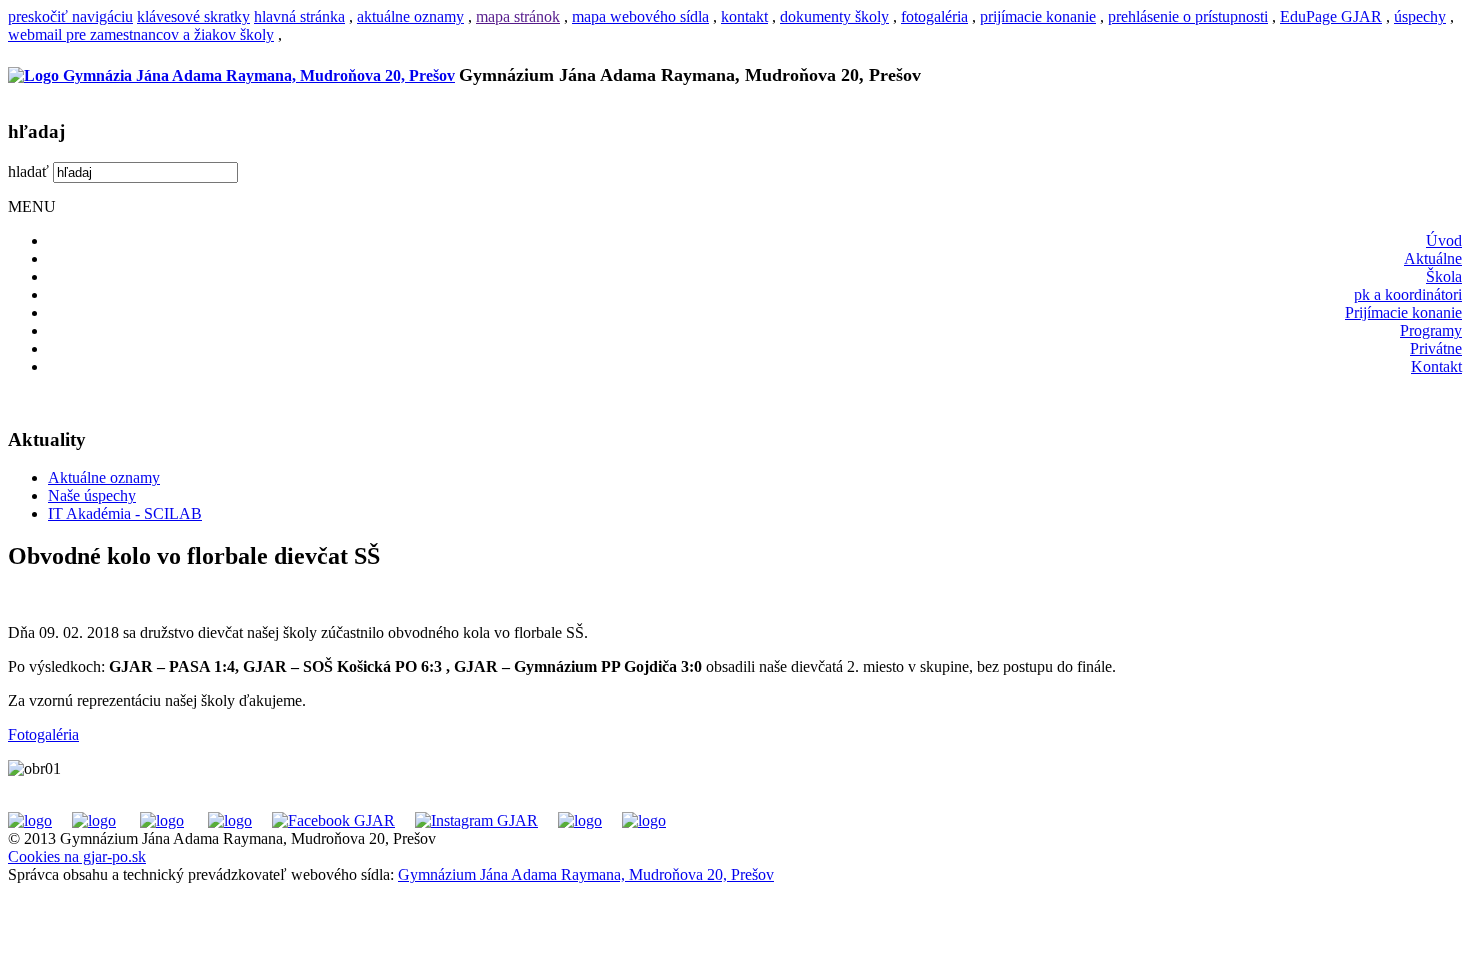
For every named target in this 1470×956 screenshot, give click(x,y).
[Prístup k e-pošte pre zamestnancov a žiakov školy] (94, 820)
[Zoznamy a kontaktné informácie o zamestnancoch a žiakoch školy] (230, 820)
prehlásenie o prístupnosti (1188, 16)
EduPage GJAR (1331, 16)
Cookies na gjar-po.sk (77, 856)
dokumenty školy (834, 16)
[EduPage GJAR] (30, 820)
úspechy (1420, 16)
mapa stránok (518, 16)
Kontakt (1436, 366)
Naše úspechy (92, 495)
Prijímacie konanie (1403, 312)
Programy (1431, 330)
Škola (1444, 276)
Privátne (1436, 348)
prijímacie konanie (1038, 16)
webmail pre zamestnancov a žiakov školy (141, 34)
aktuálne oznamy (410, 16)
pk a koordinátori (1408, 294)
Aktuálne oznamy (104, 477)
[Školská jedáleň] (162, 820)
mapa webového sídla (640, 16)
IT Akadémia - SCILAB (125, 513)
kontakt (744, 16)
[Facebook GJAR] (333, 820)
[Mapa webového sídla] (580, 820)
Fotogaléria (43, 734)
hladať (28, 171)
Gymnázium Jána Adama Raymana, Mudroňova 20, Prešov (586, 874)
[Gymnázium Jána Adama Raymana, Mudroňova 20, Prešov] (231, 75)
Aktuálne (1433, 258)
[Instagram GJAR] (476, 820)
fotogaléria (934, 16)
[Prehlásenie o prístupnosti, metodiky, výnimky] (644, 820)
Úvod (1444, 240)
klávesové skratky (193, 16)
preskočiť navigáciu (70, 16)
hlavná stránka (299, 16)
